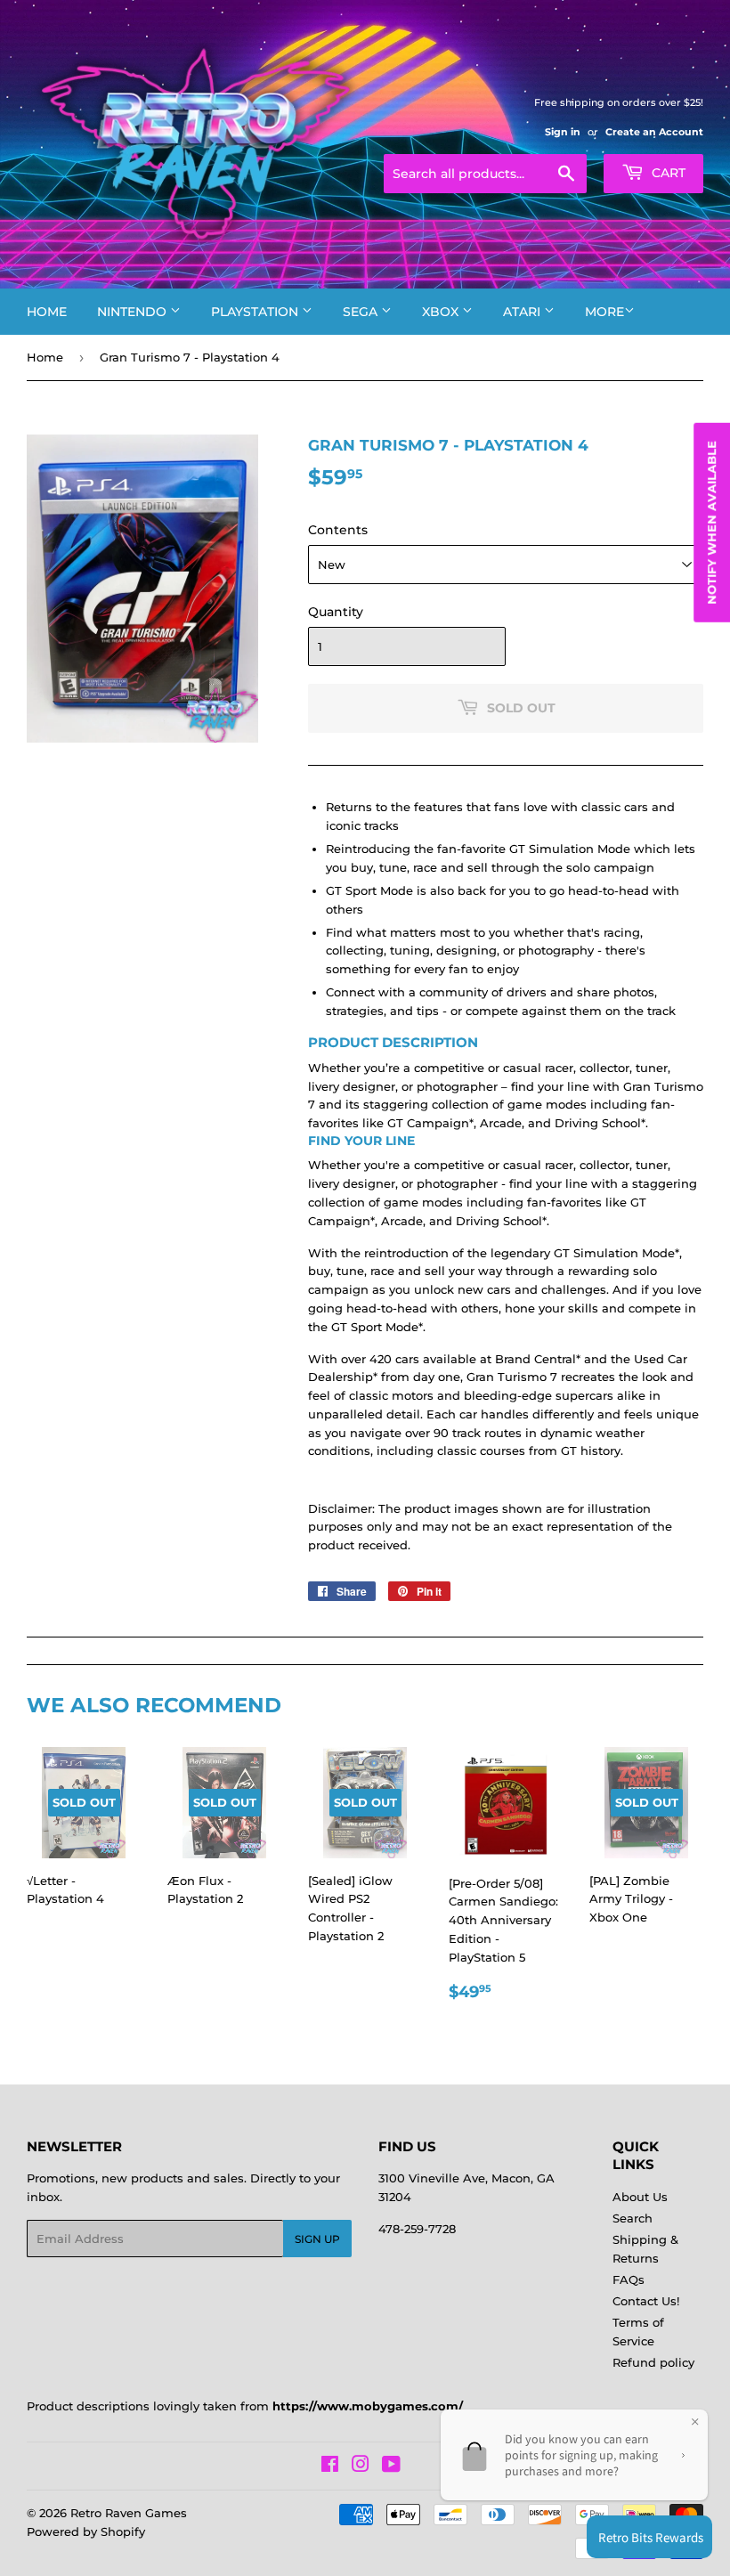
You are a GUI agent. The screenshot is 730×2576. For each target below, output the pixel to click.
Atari (523, 312)
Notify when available (711, 523)
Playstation (256, 312)
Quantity (336, 612)
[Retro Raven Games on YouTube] (391, 2466)
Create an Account (654, 132)
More (604, 312)
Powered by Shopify (86, 2531)
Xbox (442, 312)
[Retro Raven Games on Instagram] (361, 2466)
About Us (640, 2197)
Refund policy (653, 2362)
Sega (362, 312)
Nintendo (134, 312)
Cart (667, 173)
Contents (338, 530)
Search (633, 2218)
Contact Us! (646, 2301)
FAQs (629, 2279)
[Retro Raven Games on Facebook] (330, 2466)
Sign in (563, 132)
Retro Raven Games (129, 2513)
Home (47, 312)
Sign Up (317, 2239)
